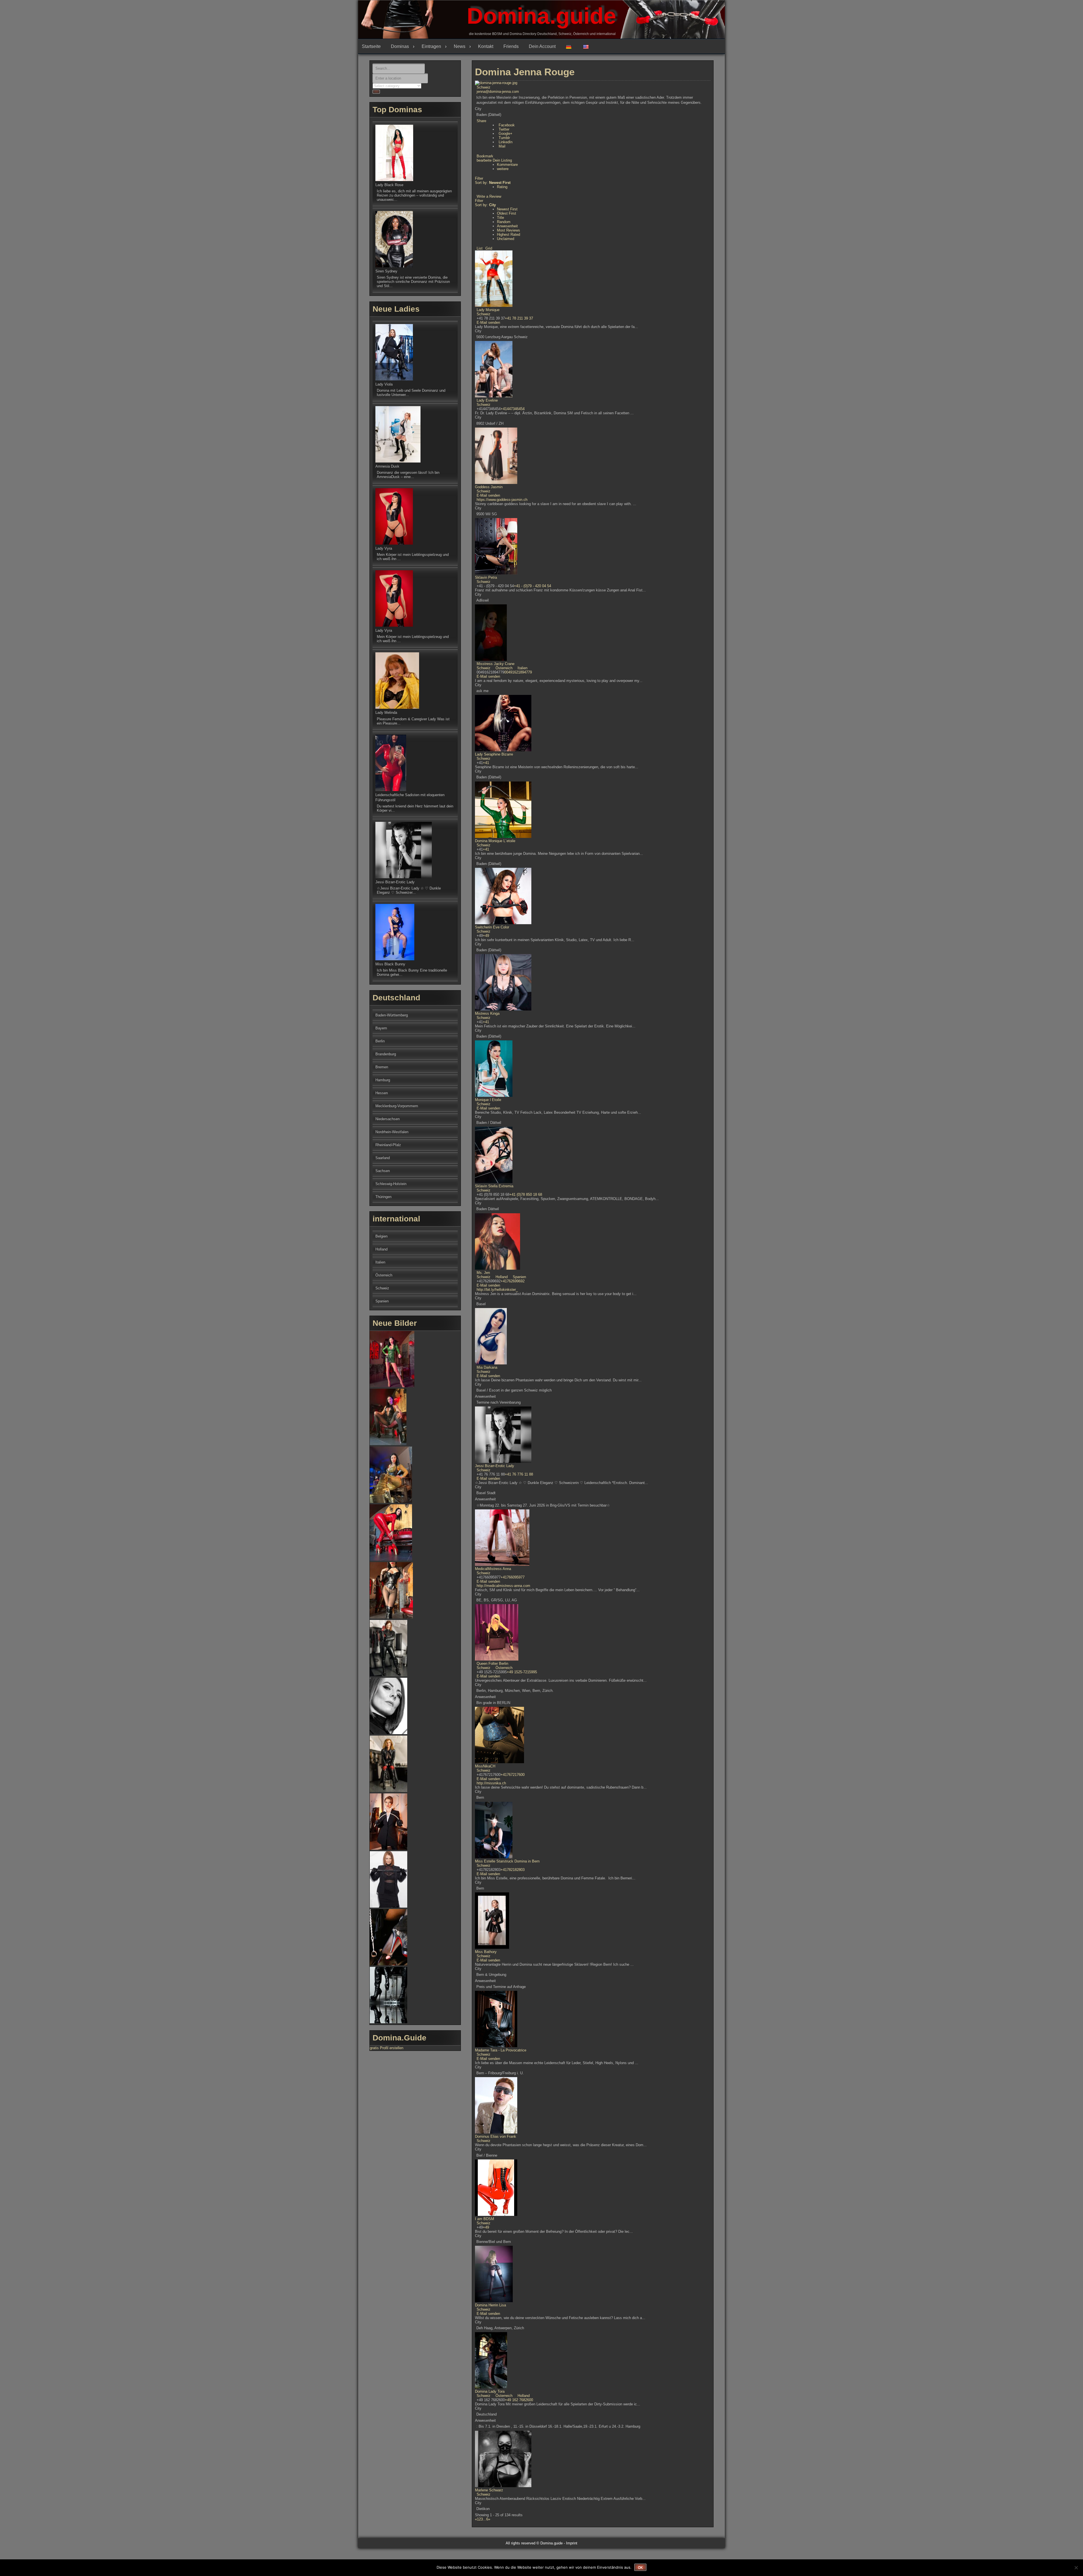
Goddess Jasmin (489, 487)
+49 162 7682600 (519, 2400)
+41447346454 (513, 409)
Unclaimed (506, 239)
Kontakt (486, 46)
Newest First (507, 209)
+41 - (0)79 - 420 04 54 (532, 586)
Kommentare (507, 165)
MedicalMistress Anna (493, 1569)
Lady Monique (488, 310)
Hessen (382, 1093)
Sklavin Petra (486, 577)
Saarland (383, 1158)
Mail (502, 146)
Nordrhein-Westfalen (392, 1132)
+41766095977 (513, 1577)
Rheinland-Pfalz (388, 1145)
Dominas (400, 46)
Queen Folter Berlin (492, 1664)
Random (504, 222)
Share (481, 121)
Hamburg (383, 1080)
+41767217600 (513, 1775)
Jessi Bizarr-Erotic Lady (495, 1466)
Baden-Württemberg (392, 1015)
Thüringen (383, 1197)
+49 (486, 936)
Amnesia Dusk (387, 466)
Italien (522, 668)
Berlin (380, 1041)
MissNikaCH (485, 1766)
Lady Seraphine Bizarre (494, 754)
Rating (502, 187)
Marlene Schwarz (489, 2490)
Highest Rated (509, 235)
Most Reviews (509, 230)
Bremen (382, 1067)
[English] (588, 47)
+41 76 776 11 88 (519, 1474)
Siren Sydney (386, 271)
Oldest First (507, 213)
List (480, 248)
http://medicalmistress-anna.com (503, 1586)
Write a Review (489, 196)
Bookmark (485, 156)
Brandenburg (386, 1054)
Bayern (381, 1028)
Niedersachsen (388, 1119)
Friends (511, 46)
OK (640, 2568)
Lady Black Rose (389, 185)
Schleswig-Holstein (391, 1184)
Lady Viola (384, 384)
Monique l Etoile (488, 1100)
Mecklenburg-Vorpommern (397, 1106)
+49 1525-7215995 (522, 1672)
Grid (489, 248)
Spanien (519, 1277)
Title (500, 218)
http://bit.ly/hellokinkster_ (497, 1290)
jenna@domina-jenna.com (498, 92)
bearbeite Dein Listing (494, 160)
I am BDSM (485, 2219)
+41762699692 (513, 1281)
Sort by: (493, 183)
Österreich (503, 668)
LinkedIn (506, 142)
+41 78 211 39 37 (519, 318)
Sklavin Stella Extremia (494, 1186)
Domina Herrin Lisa (490, 2305)
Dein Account (542, 46)
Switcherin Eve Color (492, 927)
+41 (486, 763)
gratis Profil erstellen (387, 2048)
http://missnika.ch (491, 1783)
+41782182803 (513, 1870)
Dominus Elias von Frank (496, 2136)
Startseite (371, 46)
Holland (501, 1277)
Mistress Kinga (487, 1013)
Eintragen (431, 46)
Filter (479, 178)
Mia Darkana (487, 1367)
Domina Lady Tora (490, 2391)
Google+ (506, 134)
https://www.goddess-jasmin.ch (502, 500)
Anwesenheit (507, 226)
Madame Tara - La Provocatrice (501, 2050)
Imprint (572, 2543)
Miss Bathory (486, 1952)
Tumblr (504, 138)
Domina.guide (541, 16)
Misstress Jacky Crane (496, 664)
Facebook (507, 125)
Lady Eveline (487, 400)
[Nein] (1076, 2568)
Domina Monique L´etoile (495, 841)
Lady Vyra (384, 548)
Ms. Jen (483, 1273)
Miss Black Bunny (390, 964)
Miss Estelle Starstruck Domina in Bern (507, 1861)
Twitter (504, 129)
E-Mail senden (488, 322)
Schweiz (484, 87)
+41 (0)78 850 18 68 (526, 1195)
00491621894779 (518, 672)
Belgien (381, 1236)
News (460, 46)
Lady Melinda (386, 713)
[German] (571, 47)
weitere (503, 169)
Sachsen (383, 1171)
